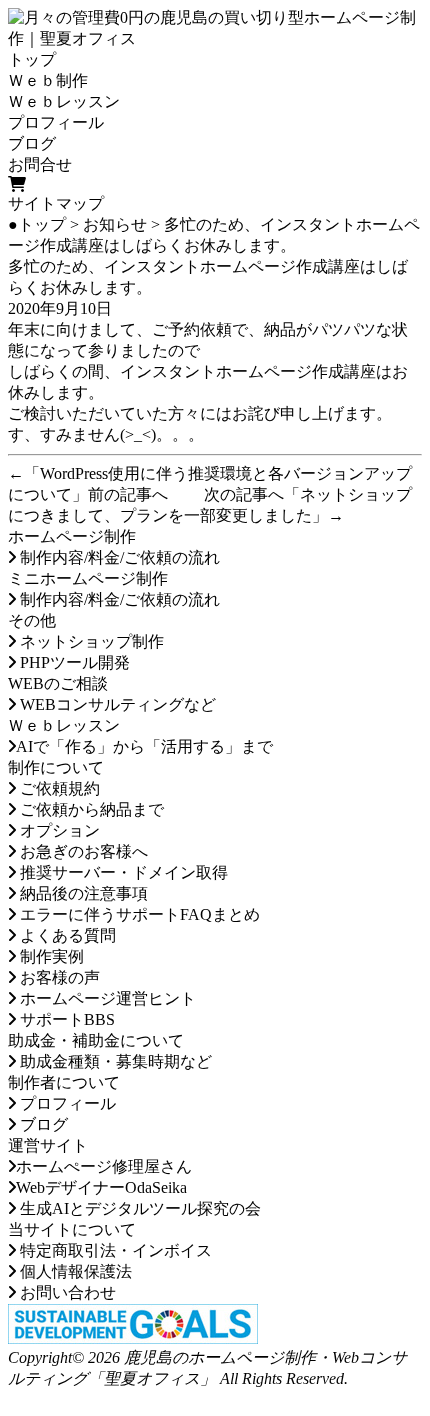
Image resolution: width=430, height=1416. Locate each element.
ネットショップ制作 (90, 641)
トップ (32, 59)
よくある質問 (66, 935)
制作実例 (50, 956)
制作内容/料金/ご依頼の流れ (118, 557)
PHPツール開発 (73, 662)
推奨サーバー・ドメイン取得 (122, 872)
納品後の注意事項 (82, 893)
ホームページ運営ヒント (106, 998)
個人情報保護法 (74, 1271)
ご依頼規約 (58, 788)
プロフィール (56, 122)
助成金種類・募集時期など (114, 1061)
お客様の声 (58, 977)
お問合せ (40, 164)
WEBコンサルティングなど (116, 704)
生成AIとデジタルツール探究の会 (138, 1208)
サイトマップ (56, 203)
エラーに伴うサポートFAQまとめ (138, 914)
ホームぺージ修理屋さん (104, 1166)
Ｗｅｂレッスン (64, 101)
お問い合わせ (66, 1292)
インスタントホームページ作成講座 (248, 371)
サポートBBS (65, 1019)
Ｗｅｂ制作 (48, 80)
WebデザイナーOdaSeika (101, 1187)
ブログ (32, 143)
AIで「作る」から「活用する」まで (144, 746)
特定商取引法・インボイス (114, 1250)
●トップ (37, 224)
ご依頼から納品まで (90, 809)
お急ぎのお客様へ (82, 851)
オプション (58, 830)
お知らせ (115, 224)
